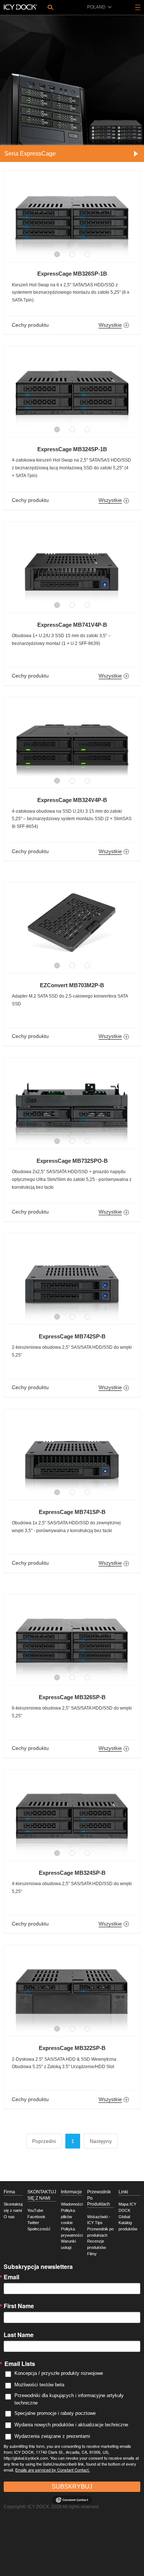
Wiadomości (72, 2204)
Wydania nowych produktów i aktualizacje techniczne (71, 2425)
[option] (72, 213)
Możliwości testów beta (39, 2385)
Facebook (36, 2217)
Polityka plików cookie (68, 2216)
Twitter (33, 2223)
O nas (9, 2217)
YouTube (35, 2210)
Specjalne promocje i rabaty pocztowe (55, 2413)
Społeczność (39, 2229)
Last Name (19, 2335)
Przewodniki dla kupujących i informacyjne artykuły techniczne (69, 2399)
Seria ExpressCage (30, 154)
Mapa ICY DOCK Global (127, 2210)
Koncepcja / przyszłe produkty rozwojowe (59, 2373)
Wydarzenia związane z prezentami (52, 2436)
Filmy (92, 2254)
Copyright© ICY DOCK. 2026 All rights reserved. (52, 2507)
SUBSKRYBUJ (72, 2487)
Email (11, 2277)
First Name (19, 2306)
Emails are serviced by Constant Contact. (52, 2470)
